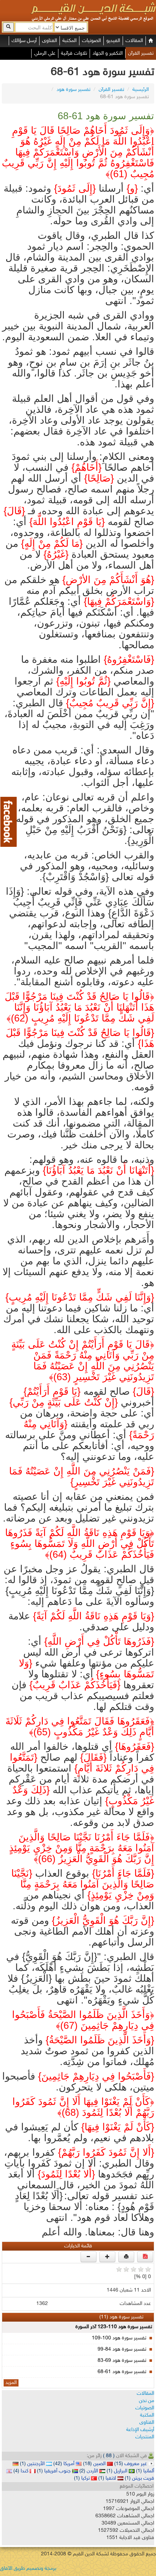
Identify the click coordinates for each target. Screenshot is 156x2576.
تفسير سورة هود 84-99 (122, 2349)
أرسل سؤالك (24, 41)
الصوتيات (91, 41)
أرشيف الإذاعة (140, 2430)
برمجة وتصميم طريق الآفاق (28, 2569)
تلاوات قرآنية (74, 53)
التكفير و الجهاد (108, 53)
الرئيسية (141, 90)
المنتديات (145, 2437)
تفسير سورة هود (73, 90)
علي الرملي (45, 53)
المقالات (134, 41)
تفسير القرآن (141, 53)
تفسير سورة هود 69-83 (122, 2361)
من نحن (147, 2401)
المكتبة (69, 41)
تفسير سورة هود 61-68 (122, 2372)
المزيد (11, 2383)
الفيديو (113, 41)
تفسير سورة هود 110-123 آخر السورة (114, 2327)
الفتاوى (50, 41)
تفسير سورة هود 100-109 (119, 2338)
